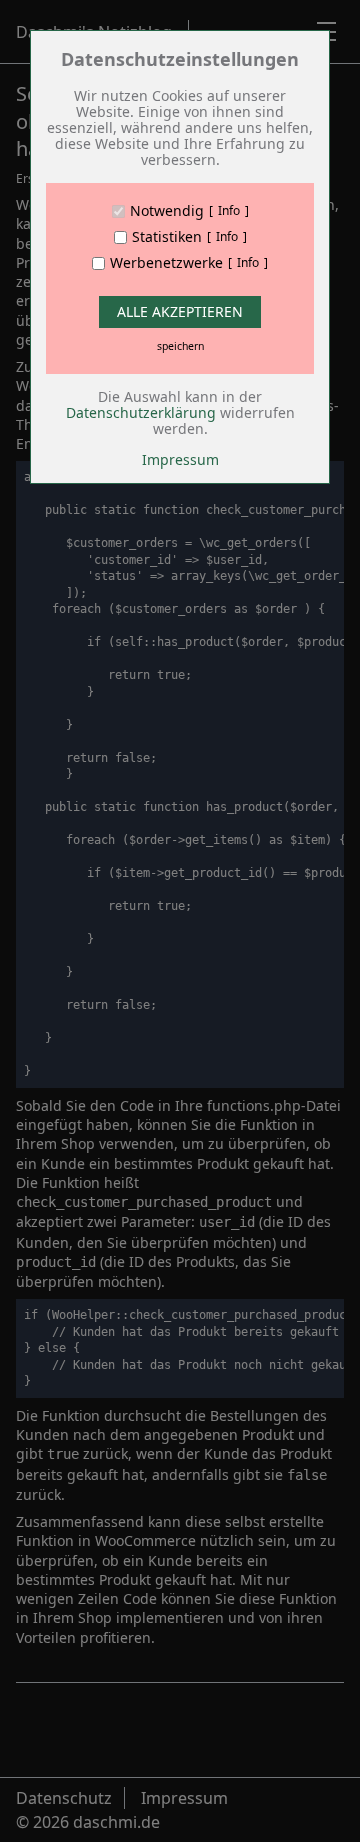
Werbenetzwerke (166, 263)
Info (229, 211)
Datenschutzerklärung (141, 412)
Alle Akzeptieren (180, 311)
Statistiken (167, 237)
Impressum (180, 459)
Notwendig (167, 211)
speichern (180, 346)
